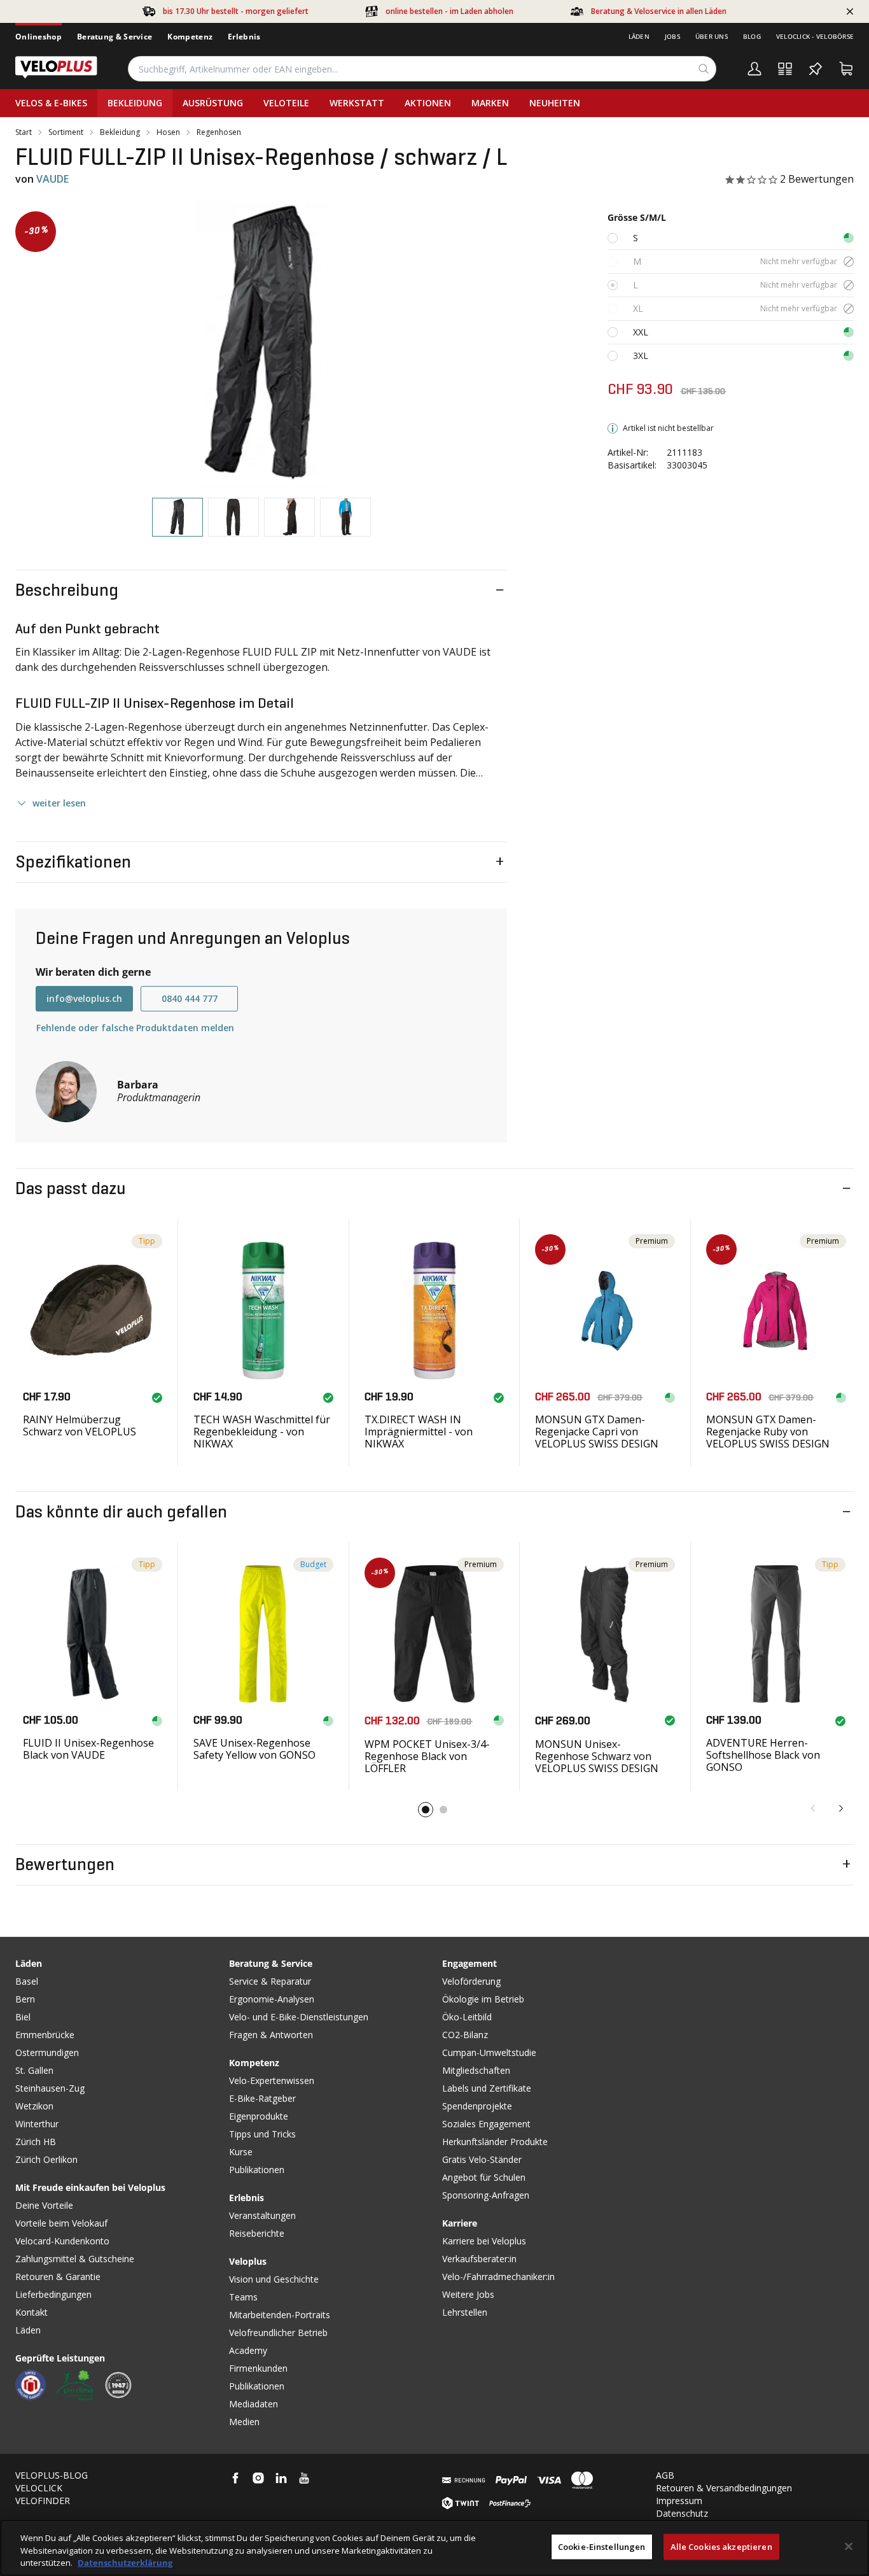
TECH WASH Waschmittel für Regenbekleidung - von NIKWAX (262, 1432)
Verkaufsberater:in (479, 2259)
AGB (665, 2475)
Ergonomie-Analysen (272, 1999)
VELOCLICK (39, 2488)
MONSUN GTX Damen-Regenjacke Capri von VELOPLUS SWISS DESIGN (597, 1432)
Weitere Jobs (468, 2294)
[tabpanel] (261, 344)
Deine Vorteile (44, 2205)
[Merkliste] (816, 69)
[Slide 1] (426, 1810)
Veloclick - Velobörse (815, 36)
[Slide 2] (443, 1810)
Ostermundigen (47, 2052)
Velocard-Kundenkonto (62, 2241)
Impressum (679, 2501)
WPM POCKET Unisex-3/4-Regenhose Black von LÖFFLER (427, 1756)
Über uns (712, 36)
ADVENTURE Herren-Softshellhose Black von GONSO (763, 1755)
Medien (244, 2422)
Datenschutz (682, 2513)
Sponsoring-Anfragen (486, 2195)
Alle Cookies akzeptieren (721, 2546)
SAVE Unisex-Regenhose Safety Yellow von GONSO (254, 1749)
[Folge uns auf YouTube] (304, 2478)
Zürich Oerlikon (46, 2159)
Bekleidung (135, 103)
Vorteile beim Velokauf (61, 2223)
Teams (243, 2297)
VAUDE (52, 179)
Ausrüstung (213, 103)
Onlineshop (38, 37)
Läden (639, 36)
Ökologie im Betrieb (483, 1999)
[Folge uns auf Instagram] (258, 2478)
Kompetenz (190, 37)
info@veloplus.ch (84, 998)
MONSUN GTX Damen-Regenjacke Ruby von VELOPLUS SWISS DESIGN (768, 1432)
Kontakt (31, 2312)
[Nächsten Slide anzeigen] (841, 1808)
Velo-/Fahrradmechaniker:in (498, 2277)
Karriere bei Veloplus (484, 2241)
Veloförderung (471, 1981)
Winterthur (37, 2124)
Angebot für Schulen (484, 2177)
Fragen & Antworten (271, 2035)
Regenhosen (219, 132)
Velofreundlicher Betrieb (278, 2333)
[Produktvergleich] (785, 69)
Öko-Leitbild (467, 2017)
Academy (248, 2350)
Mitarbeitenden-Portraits (280, 2315)
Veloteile (286, 103)
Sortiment (66, 132)
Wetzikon (34, 2106)
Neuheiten (555, 103)
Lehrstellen (465, 2312)
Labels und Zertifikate (487, 2088)
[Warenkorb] (846, 69)
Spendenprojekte (477, 2106)
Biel (23, 2017)
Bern (25, 1999)
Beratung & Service (115, 37)
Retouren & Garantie (58, 2277)
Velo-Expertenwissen (272, 2080)
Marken (490, 103)
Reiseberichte (257, 2233)
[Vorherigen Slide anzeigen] (813, 1808)
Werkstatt (357, 103)
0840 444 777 (190, 998)
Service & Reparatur (270, 1981)
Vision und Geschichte (274, 2279)
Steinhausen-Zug (50, 2088)
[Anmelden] (754, 69)
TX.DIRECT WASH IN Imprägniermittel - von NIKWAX (419, 1432)
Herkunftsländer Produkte (495, 2142)
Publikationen (257, 2170)
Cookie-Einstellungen (602, 2546)
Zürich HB (36, 2142)
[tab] (177, 517)
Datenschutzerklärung (125, 2563)
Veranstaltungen (262, 2215)
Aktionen (428, 103)
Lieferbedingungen (53, 2294)
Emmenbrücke (45, 2035)
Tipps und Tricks (262, 2134)
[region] (434, 2548)
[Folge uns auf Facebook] (235, 2478)
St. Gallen (34, 2070)
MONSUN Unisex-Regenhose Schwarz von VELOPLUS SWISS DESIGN (597, 1756)
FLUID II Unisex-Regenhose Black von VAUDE (88, 1749)
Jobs (672, 36)
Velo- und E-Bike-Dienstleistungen (299, 2017)
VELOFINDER (43, 2501)
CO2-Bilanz (465, 2035)
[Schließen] (849, 2546)
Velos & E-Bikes (51, 103)
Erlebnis (244, 37)
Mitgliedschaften (476, 2070)
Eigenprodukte (259, 2116)
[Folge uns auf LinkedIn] (281, 2478)
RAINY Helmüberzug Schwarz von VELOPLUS (80, 1425)
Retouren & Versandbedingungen (724, 2488)
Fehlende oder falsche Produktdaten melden (135, 1028)
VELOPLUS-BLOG (52, 2475)
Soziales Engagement (486, 2124)
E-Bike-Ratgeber (262, 2098)
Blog (752, 36)
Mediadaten (254, 2404)
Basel (27, 1981)
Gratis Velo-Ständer (482, 2159)
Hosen (168, 132)
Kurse (241, 2152)
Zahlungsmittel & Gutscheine (75, 2259)
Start (24, 132)
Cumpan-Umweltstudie (489, 2052)
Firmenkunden (258, 2368)
